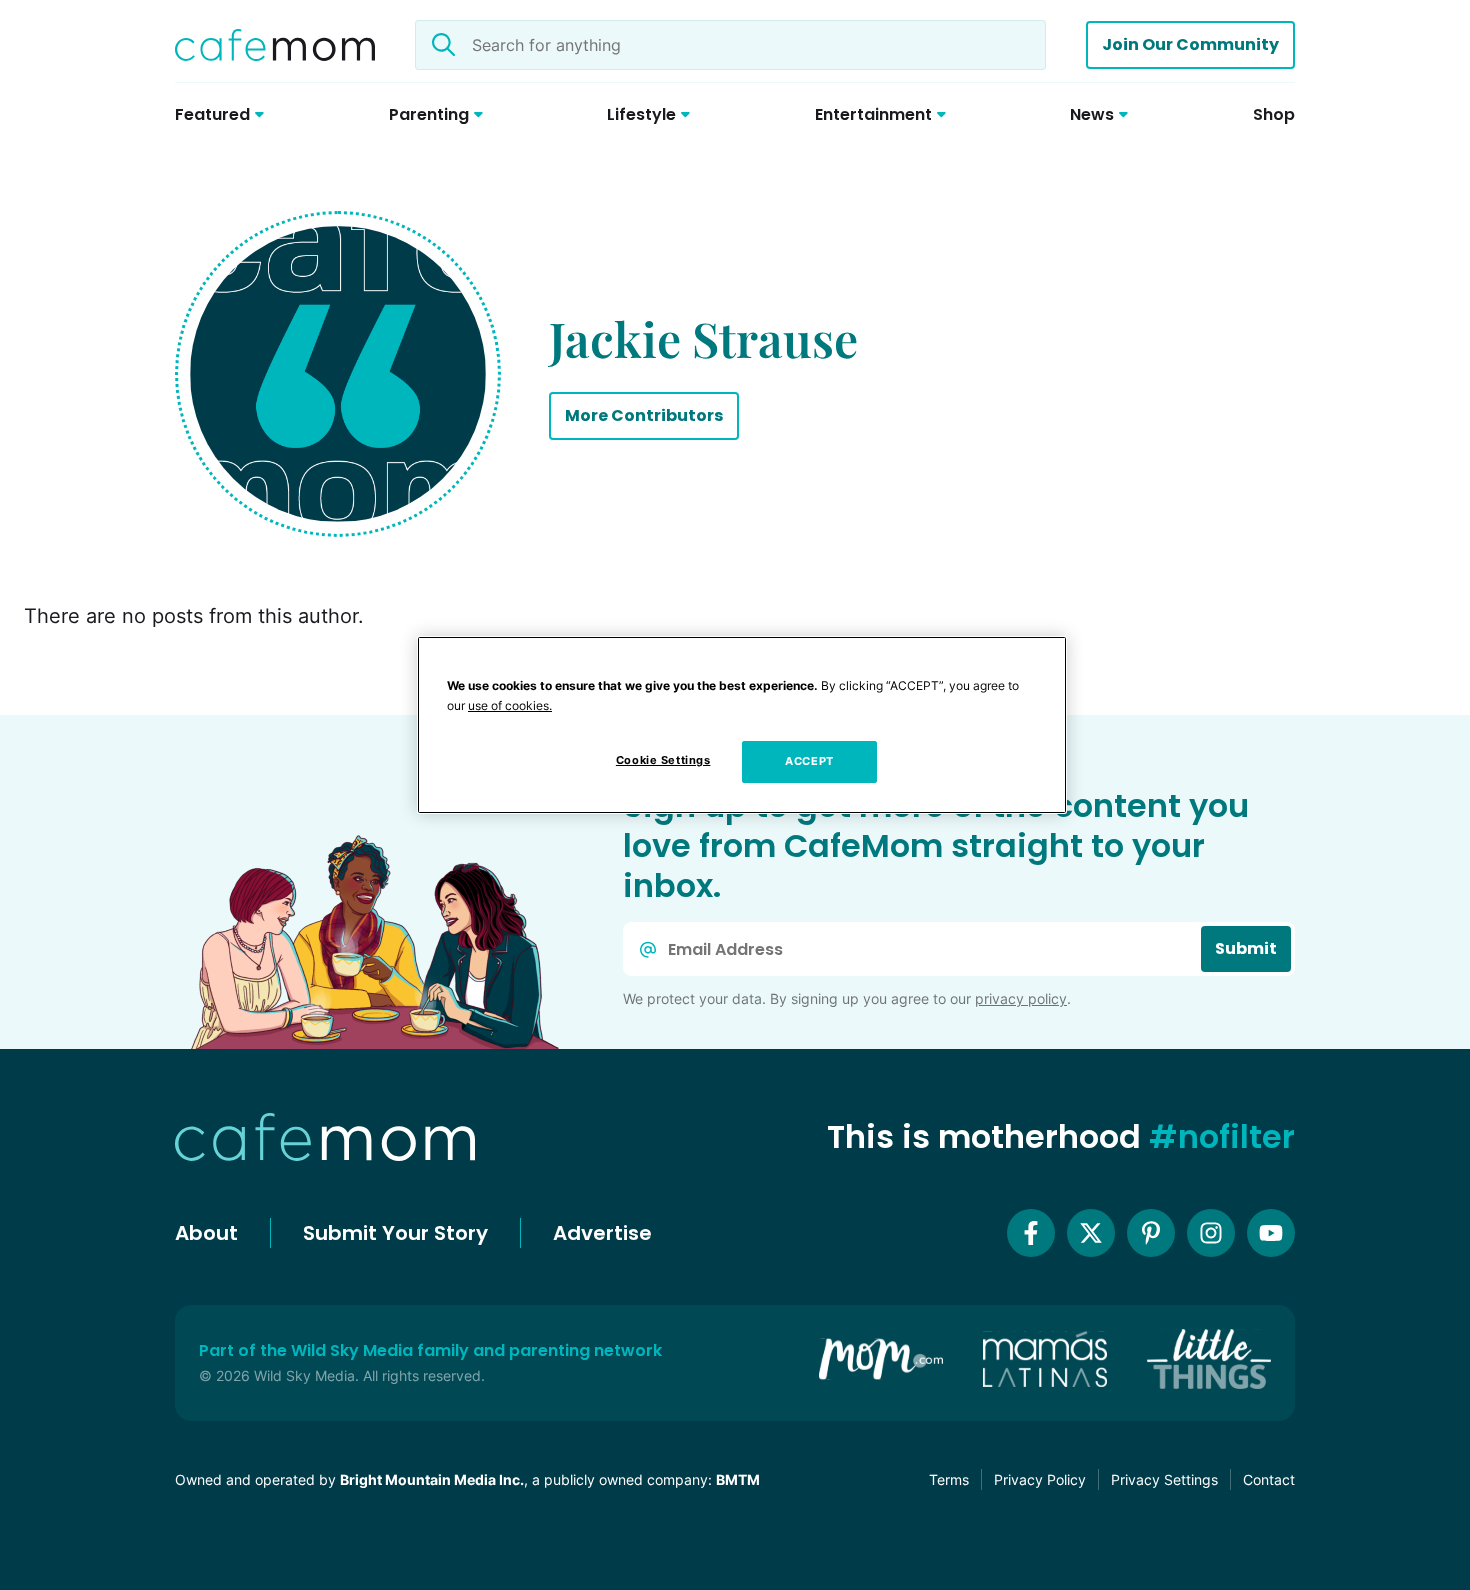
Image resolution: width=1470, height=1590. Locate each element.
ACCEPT (809, 761)
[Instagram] (1211, 1233)
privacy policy (1021, 998)
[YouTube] (1271, 1233)
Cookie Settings (663, 760)
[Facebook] (1031, 1233)
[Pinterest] (1151, 1233)
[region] (742, 725)
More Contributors (644, 415)
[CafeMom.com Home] (275, 45)
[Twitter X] (1091, 1233)
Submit (1246, 948)
